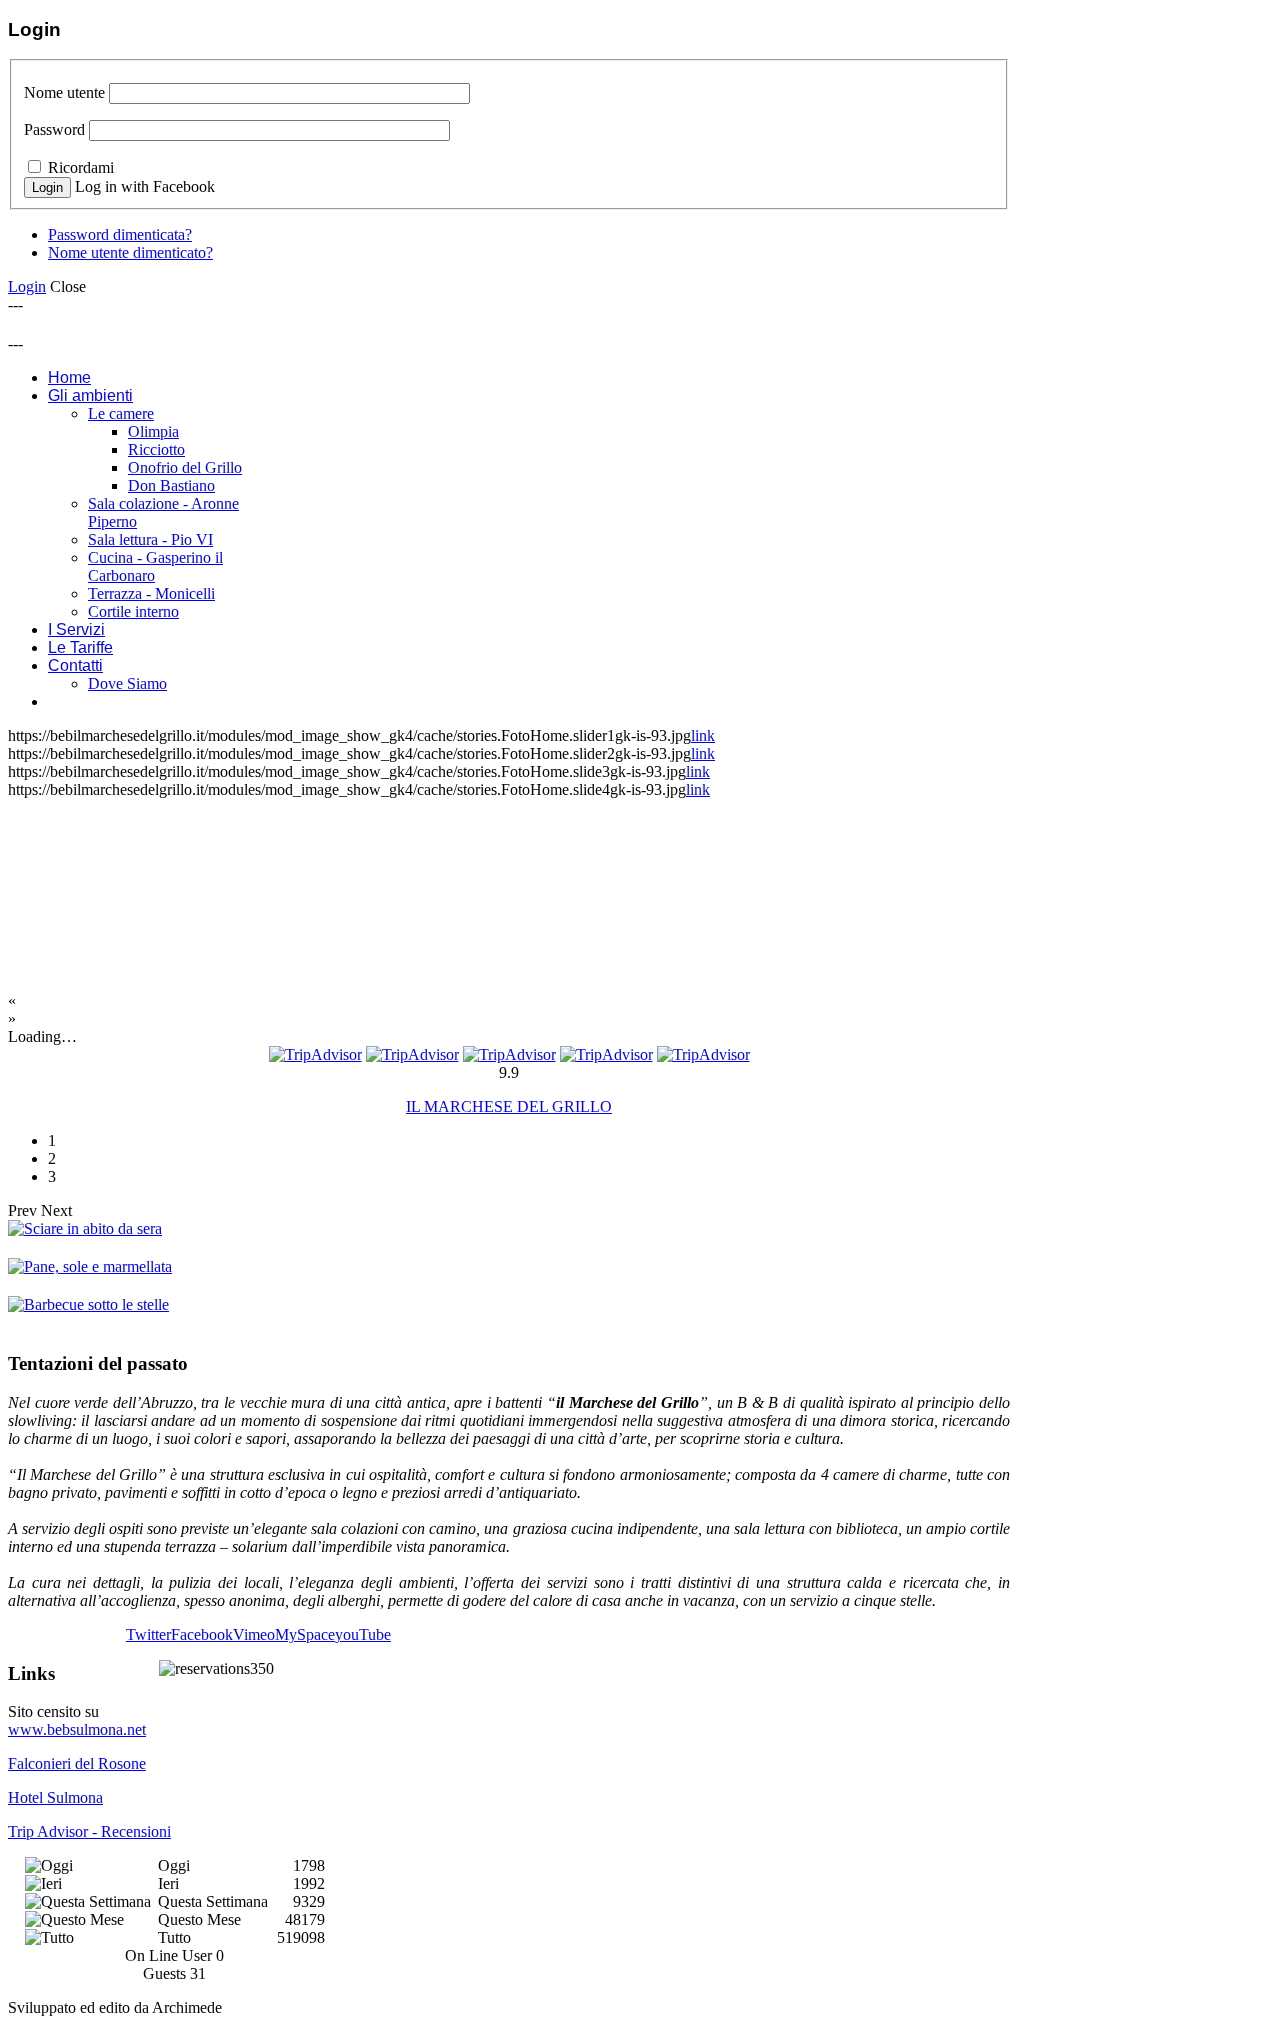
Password (54, 129)
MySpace (305, 1634)
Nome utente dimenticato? (130, 252)
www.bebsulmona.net (77, 1729)
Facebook (202, 1634)
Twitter (148, 1634)
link (703, 735)
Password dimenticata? (120, 234)
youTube (363, 1634)
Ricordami (81, 167)
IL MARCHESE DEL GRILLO (509, 1106)
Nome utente (64, 92)
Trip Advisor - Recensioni (89, 1831)
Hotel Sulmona (55, 1797)
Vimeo (254, 1634)
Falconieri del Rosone (77, 1763)
